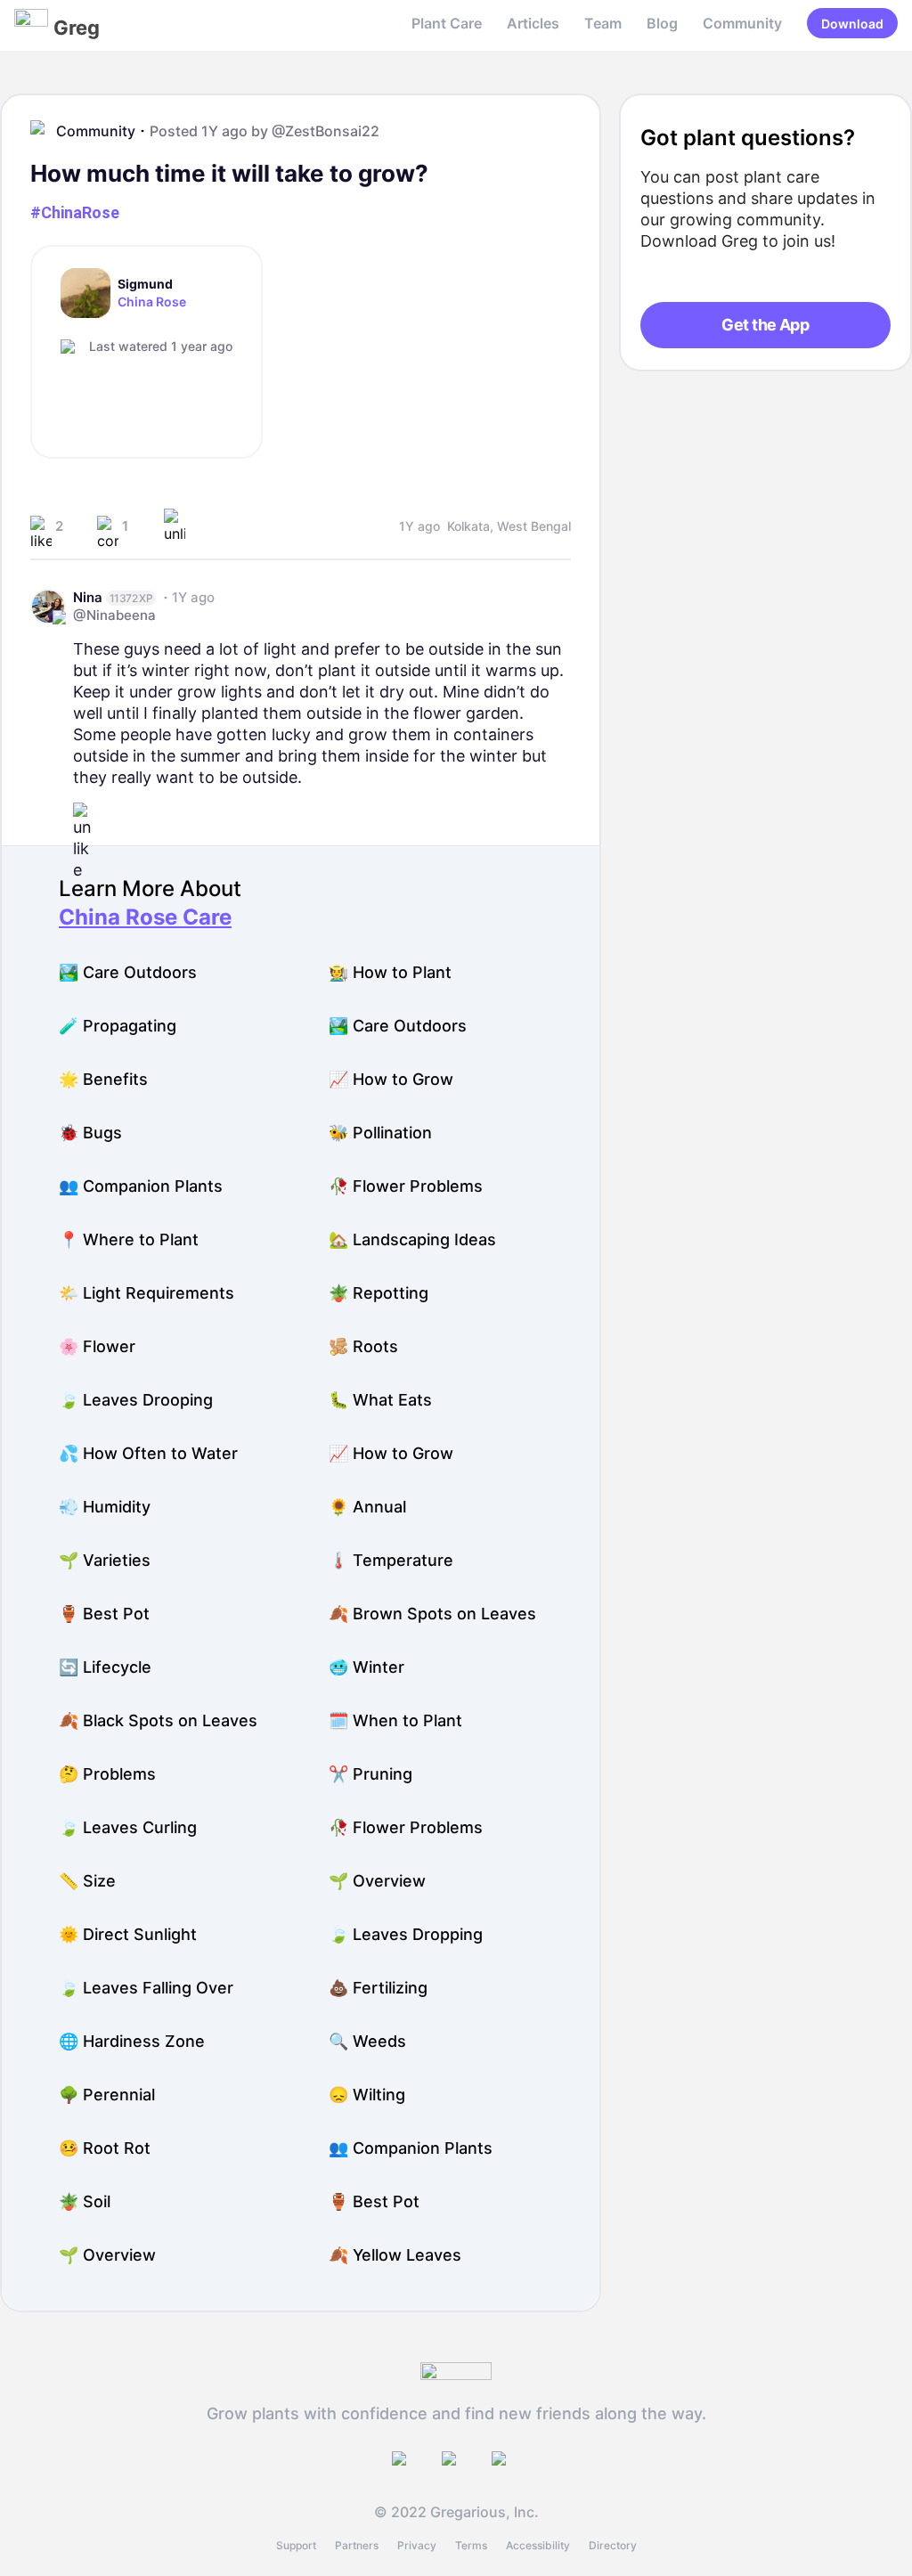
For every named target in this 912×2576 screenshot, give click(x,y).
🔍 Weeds (367, 2041)
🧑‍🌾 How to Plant (390, 972)
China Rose (152, 302)
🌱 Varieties (105, 1560)
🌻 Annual (367, 1507)
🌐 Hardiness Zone (132, 2041)
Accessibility (538, 2545)
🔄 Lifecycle (105, 1667)
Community (742, 23)
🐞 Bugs (90, 1133)
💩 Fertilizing (378, 1988)
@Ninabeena (114, 615)
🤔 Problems (107, 1774)
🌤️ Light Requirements (147, 1293)
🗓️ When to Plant (395, 1720)
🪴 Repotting (379, 1293)
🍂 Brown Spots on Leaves (432, 1614)
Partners (357, 2545)
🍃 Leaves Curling (128, 1827)
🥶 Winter (366, 1667)
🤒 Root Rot (105, 2148)
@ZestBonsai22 (326, 131)
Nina (88, 597)
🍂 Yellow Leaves (395, 2255)
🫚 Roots (363, 1346)
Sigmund (145, 284)
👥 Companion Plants (141, 1186)
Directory (613, 2545)
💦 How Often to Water (148, 1453)
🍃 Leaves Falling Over (146, 1988)
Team (603, 23)
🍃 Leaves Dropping (406, 1934)
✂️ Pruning (370, 1774)
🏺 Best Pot (104, 1614)
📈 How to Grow (391, 1079)
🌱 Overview (377, 1881)
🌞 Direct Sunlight (128, 1934)
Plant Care (447, 23)
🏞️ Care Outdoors (128, 972)
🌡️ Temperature (391, 1560)
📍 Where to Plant (129, 1239)
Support (296, 2545)
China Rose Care (145, 917)
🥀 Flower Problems (406, 1186)
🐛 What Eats (380, 1400)
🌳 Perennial (107, 2095)
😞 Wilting (367, 2095)
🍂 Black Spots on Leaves (158, 1720)
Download (852, 24)
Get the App (765, 325)
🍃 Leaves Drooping (136, 1400)
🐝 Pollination (380, 1133)
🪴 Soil (85, 2201)
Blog (662, 23)
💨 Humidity (105, 1507)
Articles (533, 23)
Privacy (417, 2545)
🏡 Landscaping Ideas (412, 1239)
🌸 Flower (97, 1346)
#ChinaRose (75, 212)
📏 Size (87, 1881)
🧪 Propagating (118, 1026)
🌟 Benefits (103, 1079)
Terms (471, 2545)
